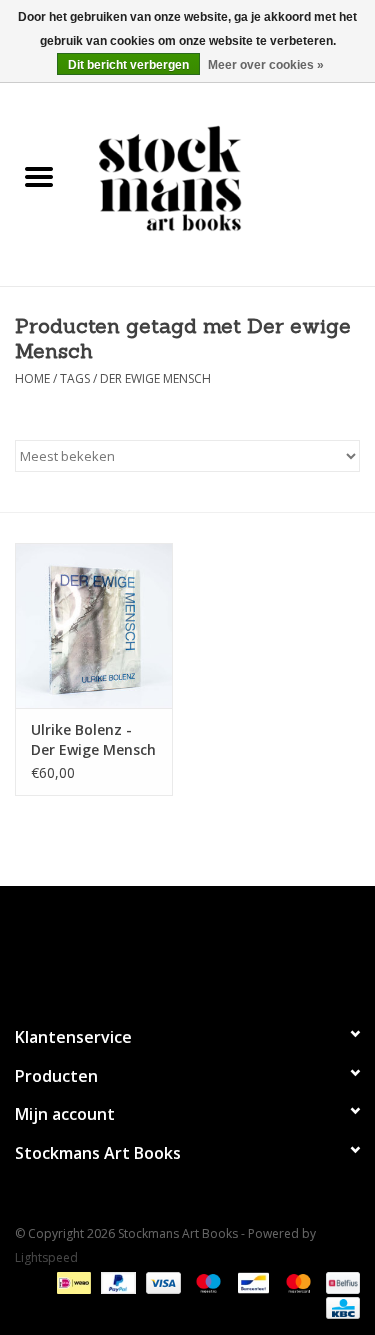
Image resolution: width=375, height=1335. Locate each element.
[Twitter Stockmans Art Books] (188, 947)
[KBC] (339, 1307)
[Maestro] (206, 1282)
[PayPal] (116, 1282)
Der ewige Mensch (155, 378)
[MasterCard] (296, 1282)
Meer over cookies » (266, 65)
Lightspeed (46, 1257)
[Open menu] (39, 176)
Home (32, 378)
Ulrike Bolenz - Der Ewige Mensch (93, 739)
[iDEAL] (72, 1282)
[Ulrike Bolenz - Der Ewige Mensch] (94, 625)
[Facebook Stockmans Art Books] (152, 947)
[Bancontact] (251, 1282)
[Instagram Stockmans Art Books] (224, 947)
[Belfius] (339, 1282)
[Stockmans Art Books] (227, 177)
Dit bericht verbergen (128, 65)
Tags (75, 378)
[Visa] (161, 1282)
